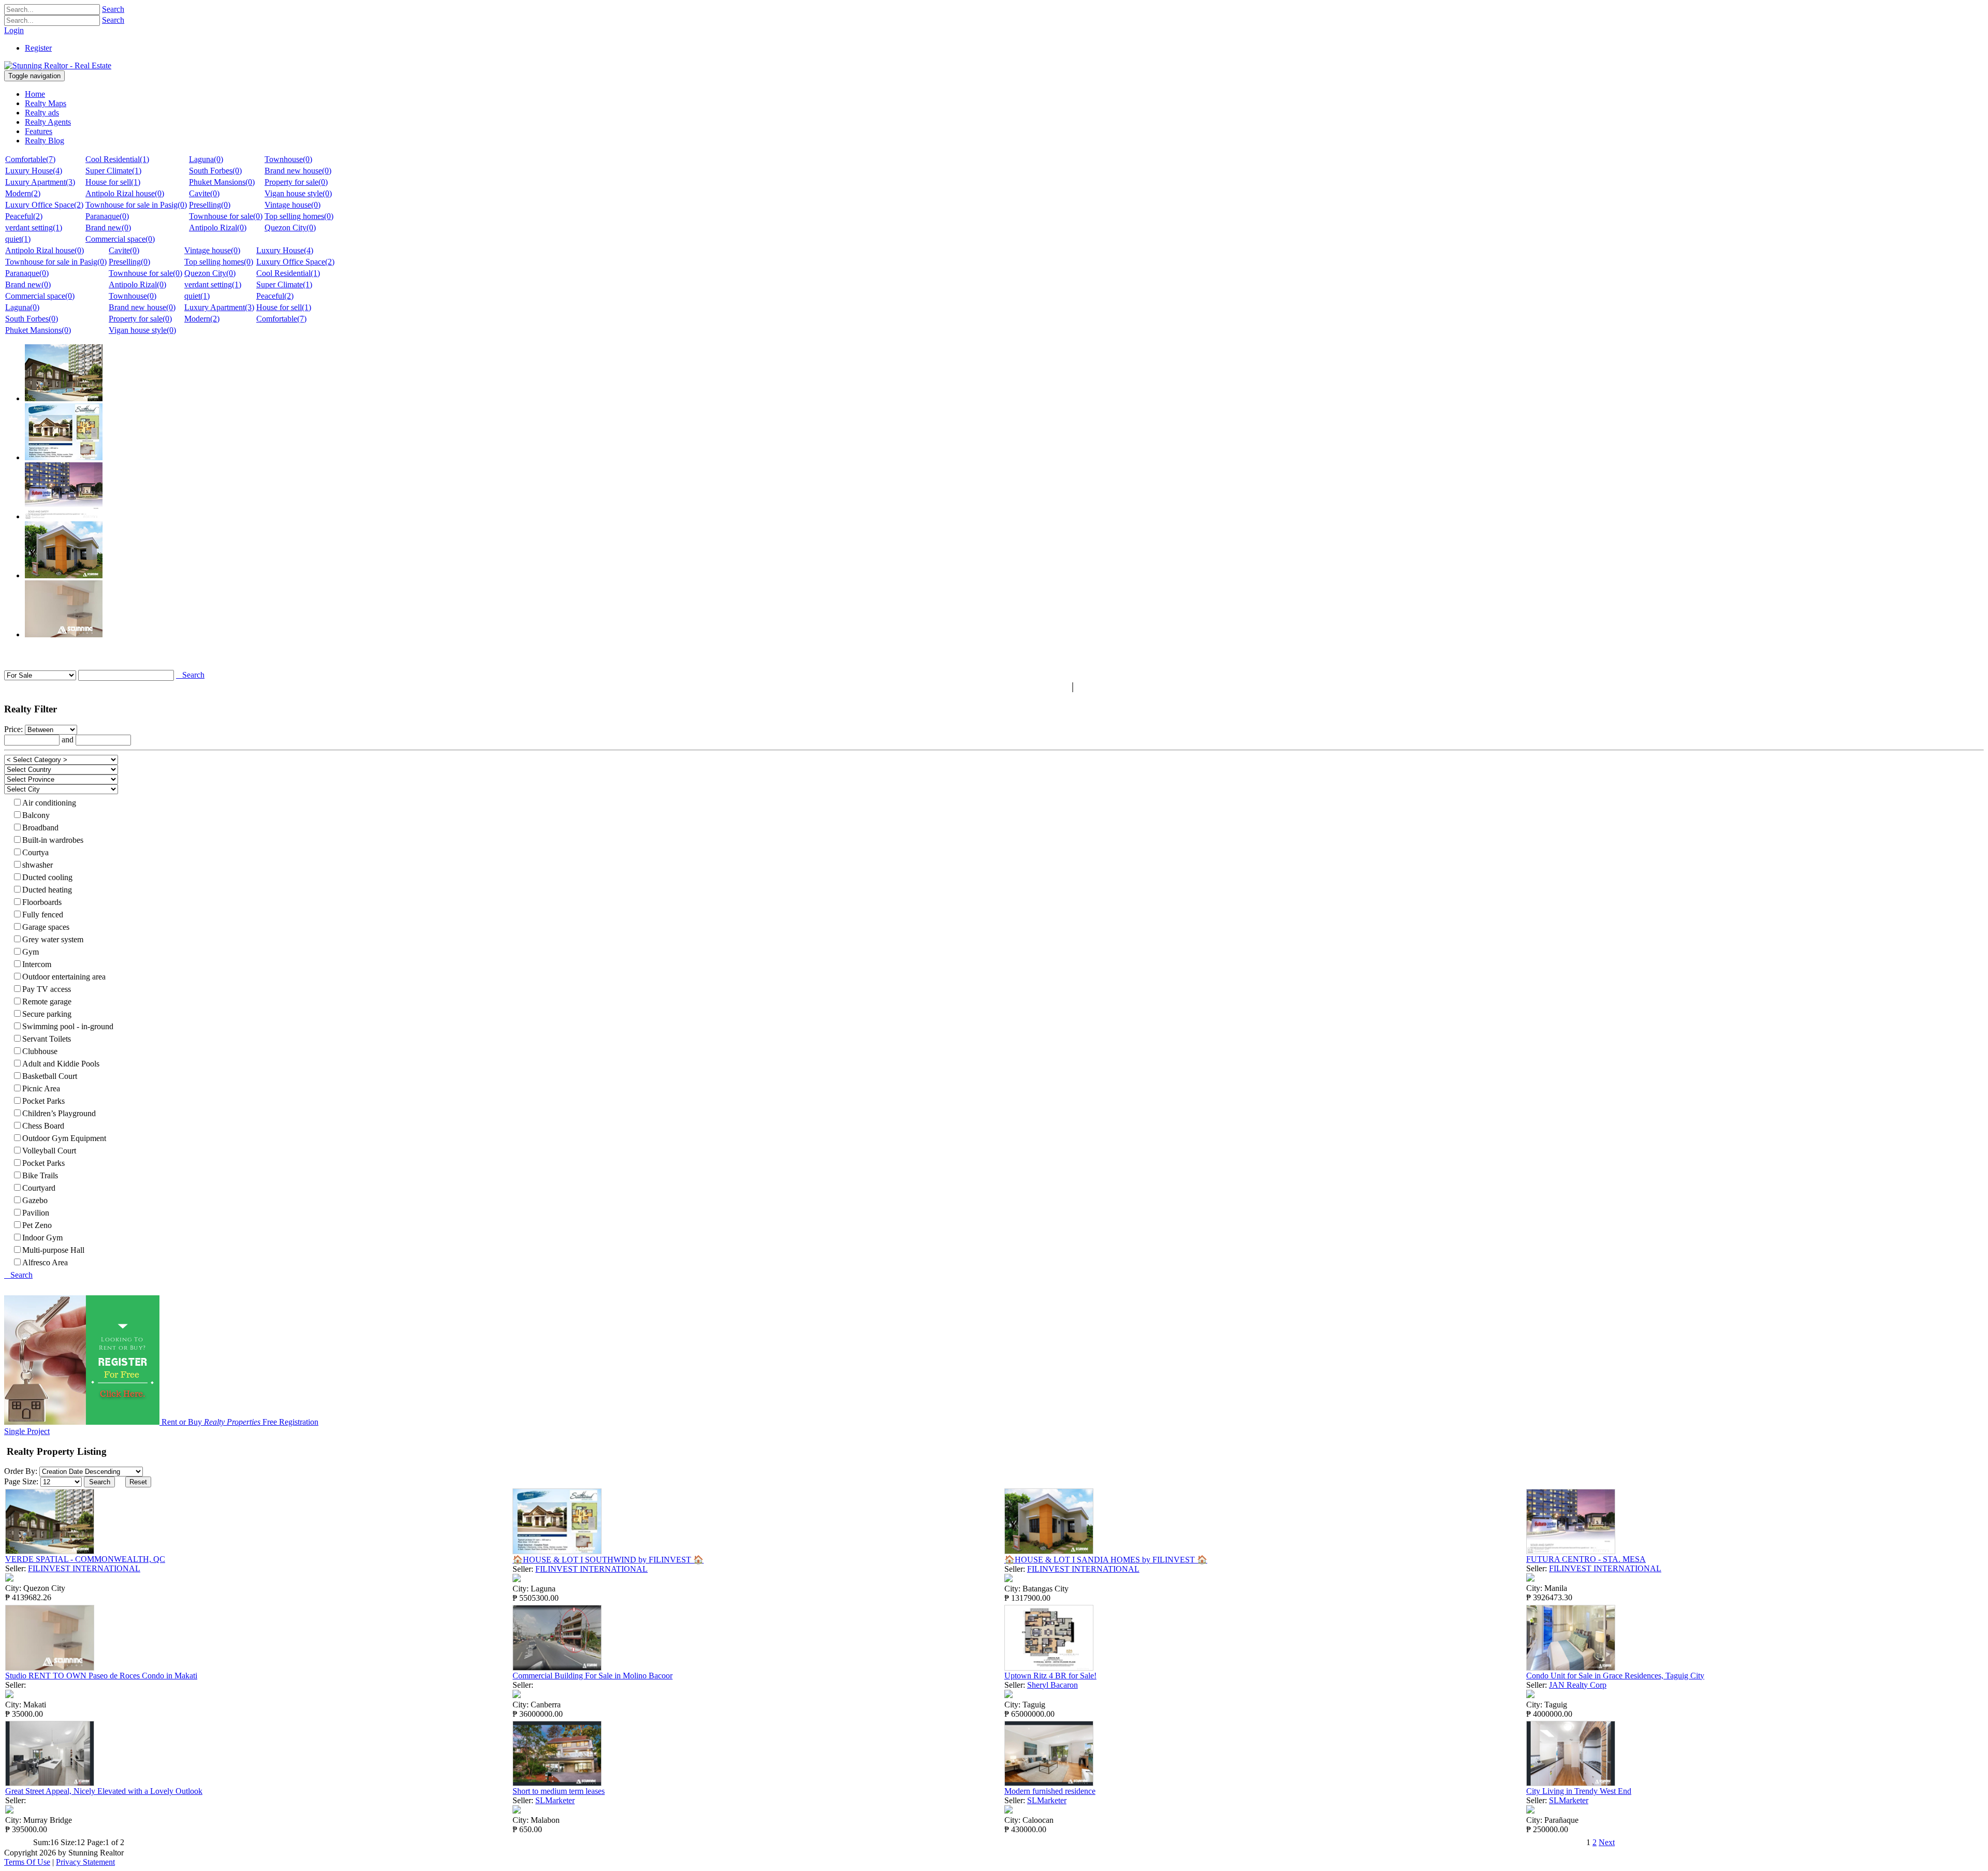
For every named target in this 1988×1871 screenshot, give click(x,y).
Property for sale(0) (296, 182)
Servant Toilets (47, 1039)
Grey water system (53, 939)
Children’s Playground (59, 1113)
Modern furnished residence (1050, 1791)
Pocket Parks (43, 1101)
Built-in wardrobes (53, 840)
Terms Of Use (27, 1862)
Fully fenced (43, 915)
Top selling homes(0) (299, 216)
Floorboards (42, 902)
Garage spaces (46, 927)
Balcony (36, 815)
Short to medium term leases (559, 1791)
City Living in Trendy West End (1579, 1791)
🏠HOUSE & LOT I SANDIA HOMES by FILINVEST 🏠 (1106, 1560)
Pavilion (36, 1213)
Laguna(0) (206, 159)
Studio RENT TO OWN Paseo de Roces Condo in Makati (101, 1676)
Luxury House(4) (34, 171)
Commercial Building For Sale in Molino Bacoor (593, 1676)
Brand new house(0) (298, 171)
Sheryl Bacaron (1053, 1685)
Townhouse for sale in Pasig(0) (136, 205)
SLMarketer (555, 1800)
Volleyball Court (49, 1151)
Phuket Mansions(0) (222, 182)
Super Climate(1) (113, 171)
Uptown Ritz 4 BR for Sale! (1050, 1676)
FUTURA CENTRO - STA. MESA (1586, 1559)
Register (38, 48)
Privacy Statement (85, 1862)
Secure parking (47, 1014)
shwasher (38, 865)
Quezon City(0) (290, 228)
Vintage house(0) (293, 205)
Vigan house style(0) (298, 193)
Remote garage (47, 1002)
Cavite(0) (204, 193)
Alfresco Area (45, 1262)
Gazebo (35, 1200)
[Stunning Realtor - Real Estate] (58, 65)
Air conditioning (49, 803)
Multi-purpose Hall (53, 1250)
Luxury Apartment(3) (40, 182)
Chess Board (43, 1126)
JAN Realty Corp (1578, 1685)
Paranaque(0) (107, 216)
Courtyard (39, 1188)
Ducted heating (47, 890)
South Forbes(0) (215, 171)
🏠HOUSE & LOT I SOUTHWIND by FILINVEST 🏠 (608, 1560)
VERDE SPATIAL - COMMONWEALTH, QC (85, 1559)
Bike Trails (40, 1175)
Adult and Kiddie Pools (61, 1064)
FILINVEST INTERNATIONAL (84, 1568)
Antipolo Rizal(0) (218, 228)
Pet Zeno (37, 1225)
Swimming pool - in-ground (68, 1026)
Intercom (37, 964)
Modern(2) (23, 193)
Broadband (40, 828)
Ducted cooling (47, 877)
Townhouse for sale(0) (226, 216)
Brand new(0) (108, 228)
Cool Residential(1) (117, 159)
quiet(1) (18, 239)
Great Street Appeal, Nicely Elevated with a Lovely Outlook (104, 1791)
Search (113, 9)
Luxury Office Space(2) (44, 205)
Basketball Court (50, 1076)
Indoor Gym (42, 1238)
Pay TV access (47, 989)
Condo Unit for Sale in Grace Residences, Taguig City (1615, 1676)
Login (14, 30)
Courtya (35, 852)
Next (1607, 1842)
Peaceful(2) (24, 216)
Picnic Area (41, 1088)
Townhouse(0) (288, 159)
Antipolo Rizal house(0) (125, 193)
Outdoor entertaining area (64, 977)
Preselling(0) (210, 205)
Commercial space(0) (120, 239)
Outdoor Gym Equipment (64, 1138)
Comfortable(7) (30, 159)
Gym (31, 952)
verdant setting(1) (34, 228)
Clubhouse (40, 1051)
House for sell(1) (113, 182)
